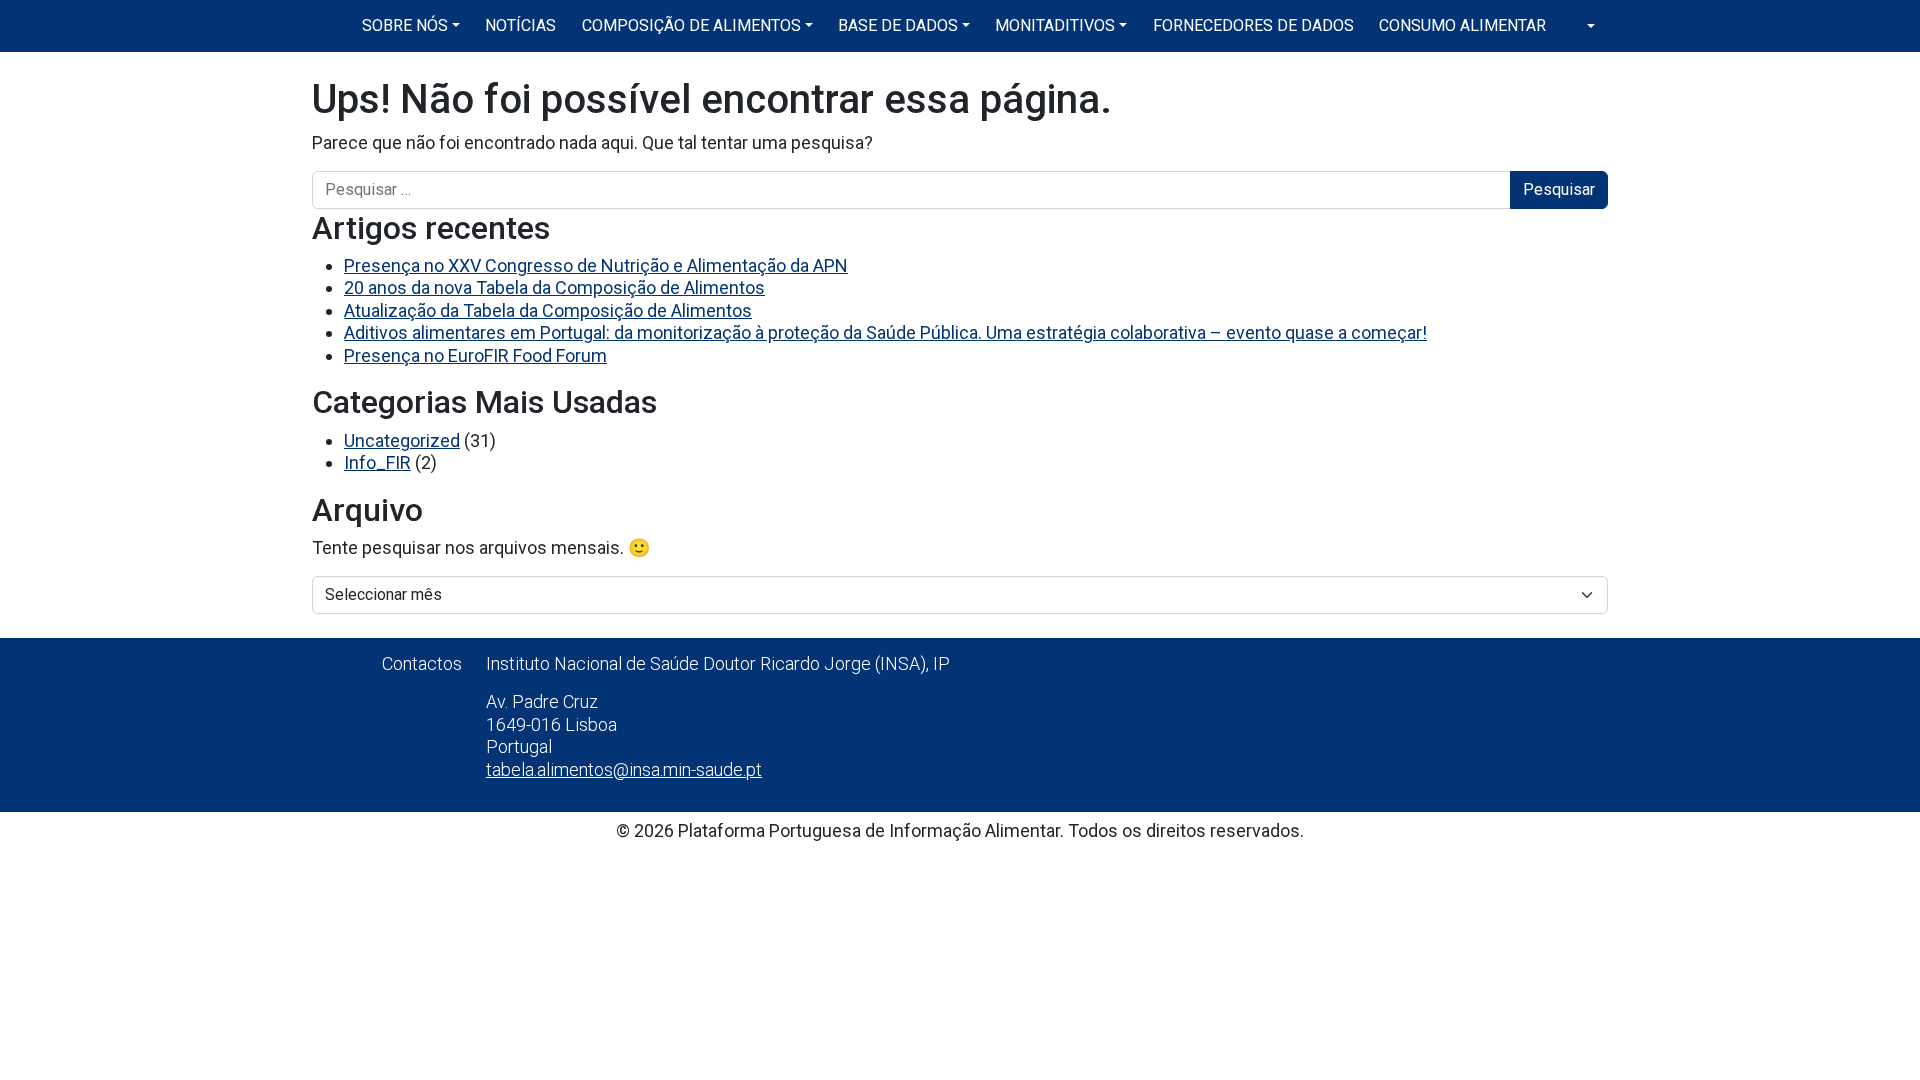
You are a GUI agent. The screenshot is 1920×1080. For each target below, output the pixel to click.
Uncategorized (402, 440)
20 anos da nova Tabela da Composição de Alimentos (554, 287)
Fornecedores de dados (1253, 25)
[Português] (1583, 26)
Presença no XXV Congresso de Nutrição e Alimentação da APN (596, 265)
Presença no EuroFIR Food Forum (475, 355)
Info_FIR (377, 462)
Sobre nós (405, 25)
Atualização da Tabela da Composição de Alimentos (548, 310)
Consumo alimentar (1462, 25)
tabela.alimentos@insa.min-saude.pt (624, 769)
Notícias (520, 25)
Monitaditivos (1055, 25)
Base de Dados (898, 25)
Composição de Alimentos (691, 25)
